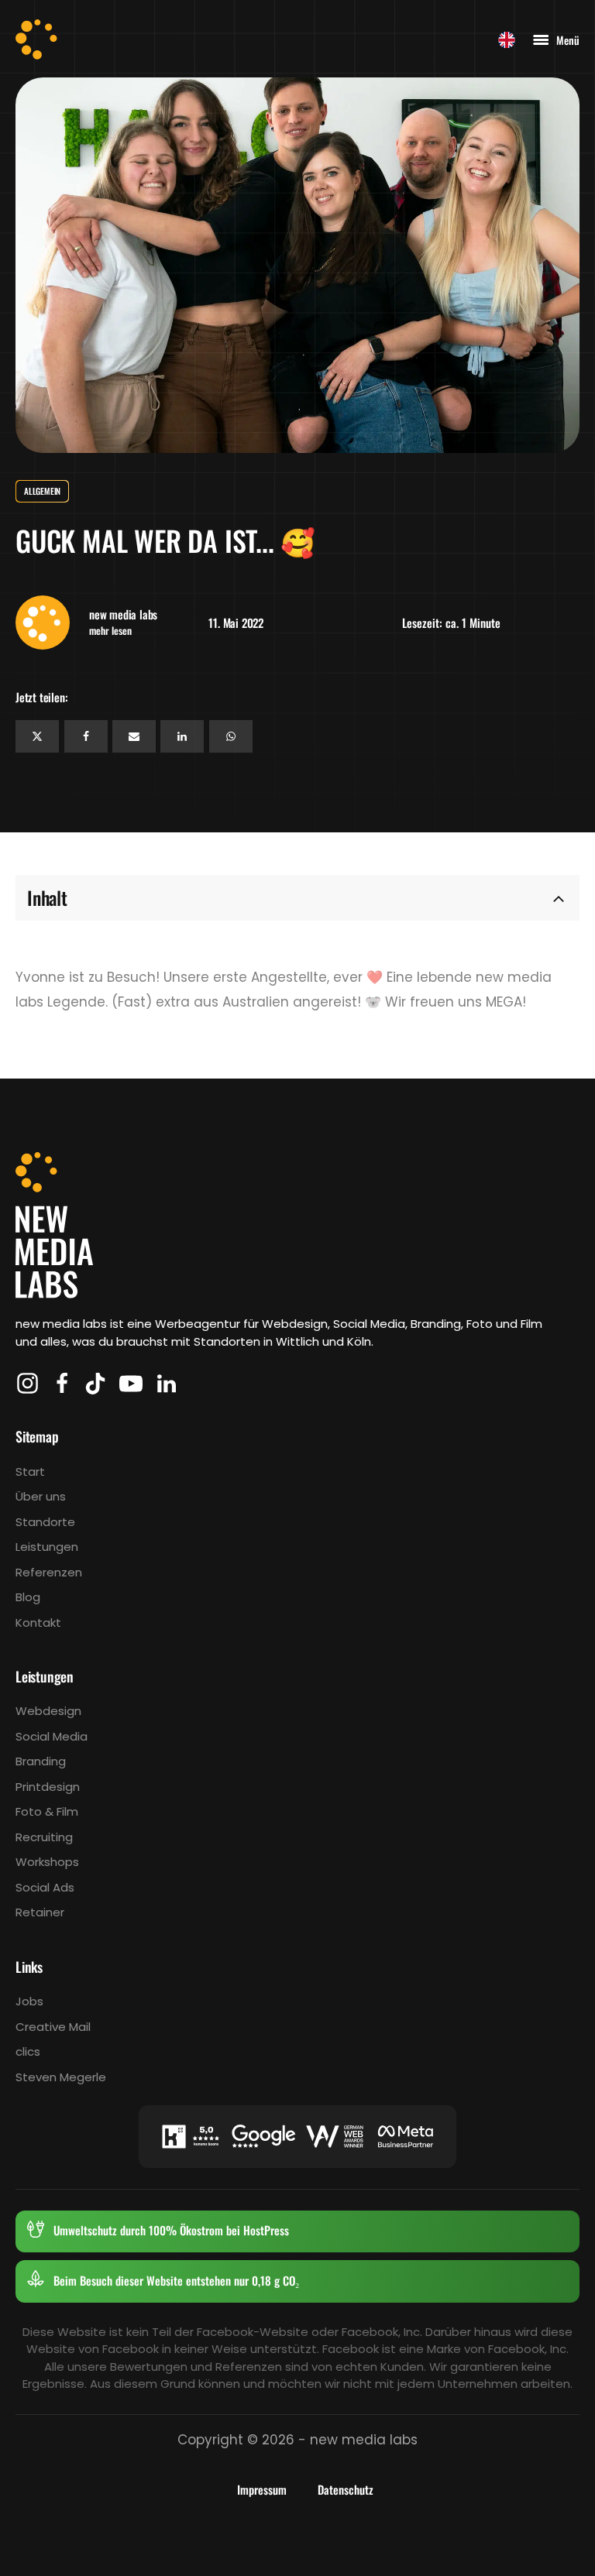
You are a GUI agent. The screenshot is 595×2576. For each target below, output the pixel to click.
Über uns (41, 1496)
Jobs (29, 2001)
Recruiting (44, 1837)
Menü (568, 40)
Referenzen (49, 1572)
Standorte (45, 1522)
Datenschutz (346, 2489)
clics (28, 2051)
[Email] (134, 736)
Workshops (47, 1862)
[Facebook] (86, 736)
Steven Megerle (61, 2077)
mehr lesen (110, 631)
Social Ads (45, 1887)
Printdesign (48, 1787)
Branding (41, 1761)
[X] (37, 736)
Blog (28, 1597)
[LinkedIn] (182, 736)
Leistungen (47, 1547)
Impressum (262, 2489)
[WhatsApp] (231, 736)
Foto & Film (47, 1811)
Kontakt (38, 1622)
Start (30, 1472)
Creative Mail (53, 2027)
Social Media (52, 1736)
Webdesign (48, 1711)
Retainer (40, 1912)
